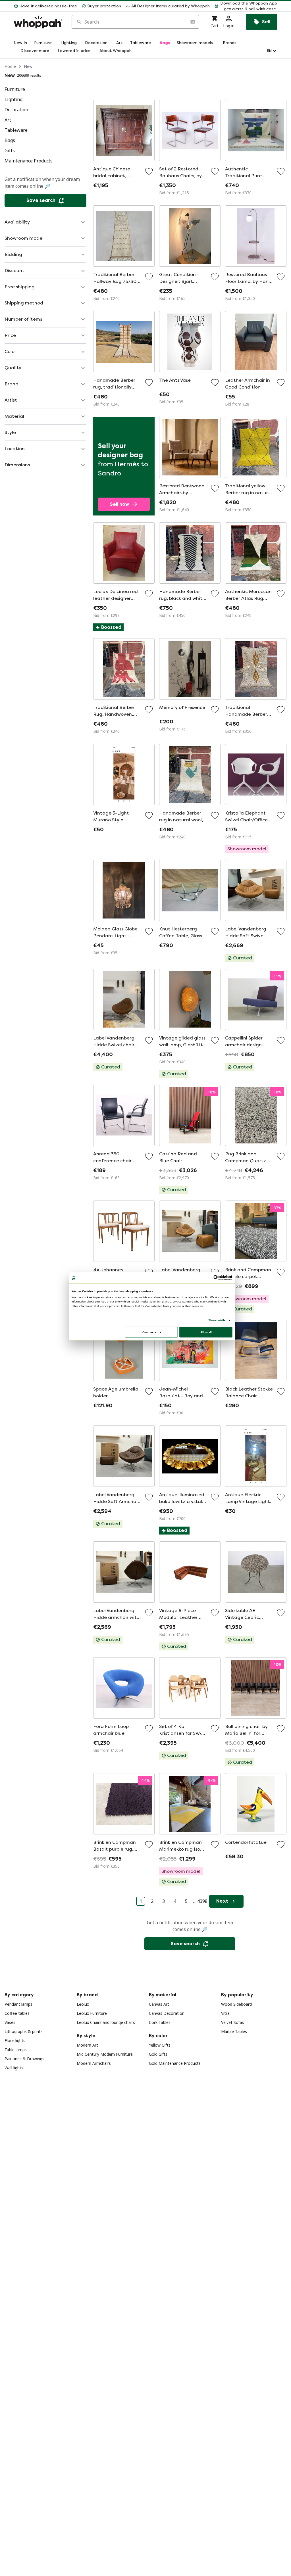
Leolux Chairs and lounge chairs (106, 2022)
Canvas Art (159, 2004)
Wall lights (14, 2068)
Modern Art (87, 2045)
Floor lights (15, 2040)
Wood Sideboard (236, 2004)
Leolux (83, 2004)
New (28, 66)
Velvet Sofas (233, 2022)
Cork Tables (160, 2022)
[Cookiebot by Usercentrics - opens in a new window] (216, 1278)
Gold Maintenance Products (175, 2063)
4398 (202, 1901)
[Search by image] (192, 22)
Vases (10, 2022)
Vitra (225, 2013)
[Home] (38, 22)
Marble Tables (234, 2031)
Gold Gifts (158, 2054)
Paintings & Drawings (24, 2059)
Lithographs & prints (24, 2031)
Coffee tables (17, 2013)
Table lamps (16, 2050)
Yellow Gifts (160, 2045)
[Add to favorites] (149, 171)
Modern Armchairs (94, 2063)
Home (10, 66)
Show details (217, 1320)
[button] (246, 6)
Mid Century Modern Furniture (105, 2054)
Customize (149, 1332)
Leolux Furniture (92, 2013)
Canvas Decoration (167, 2013)
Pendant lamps (18, 2004)
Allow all (206, 1332)
